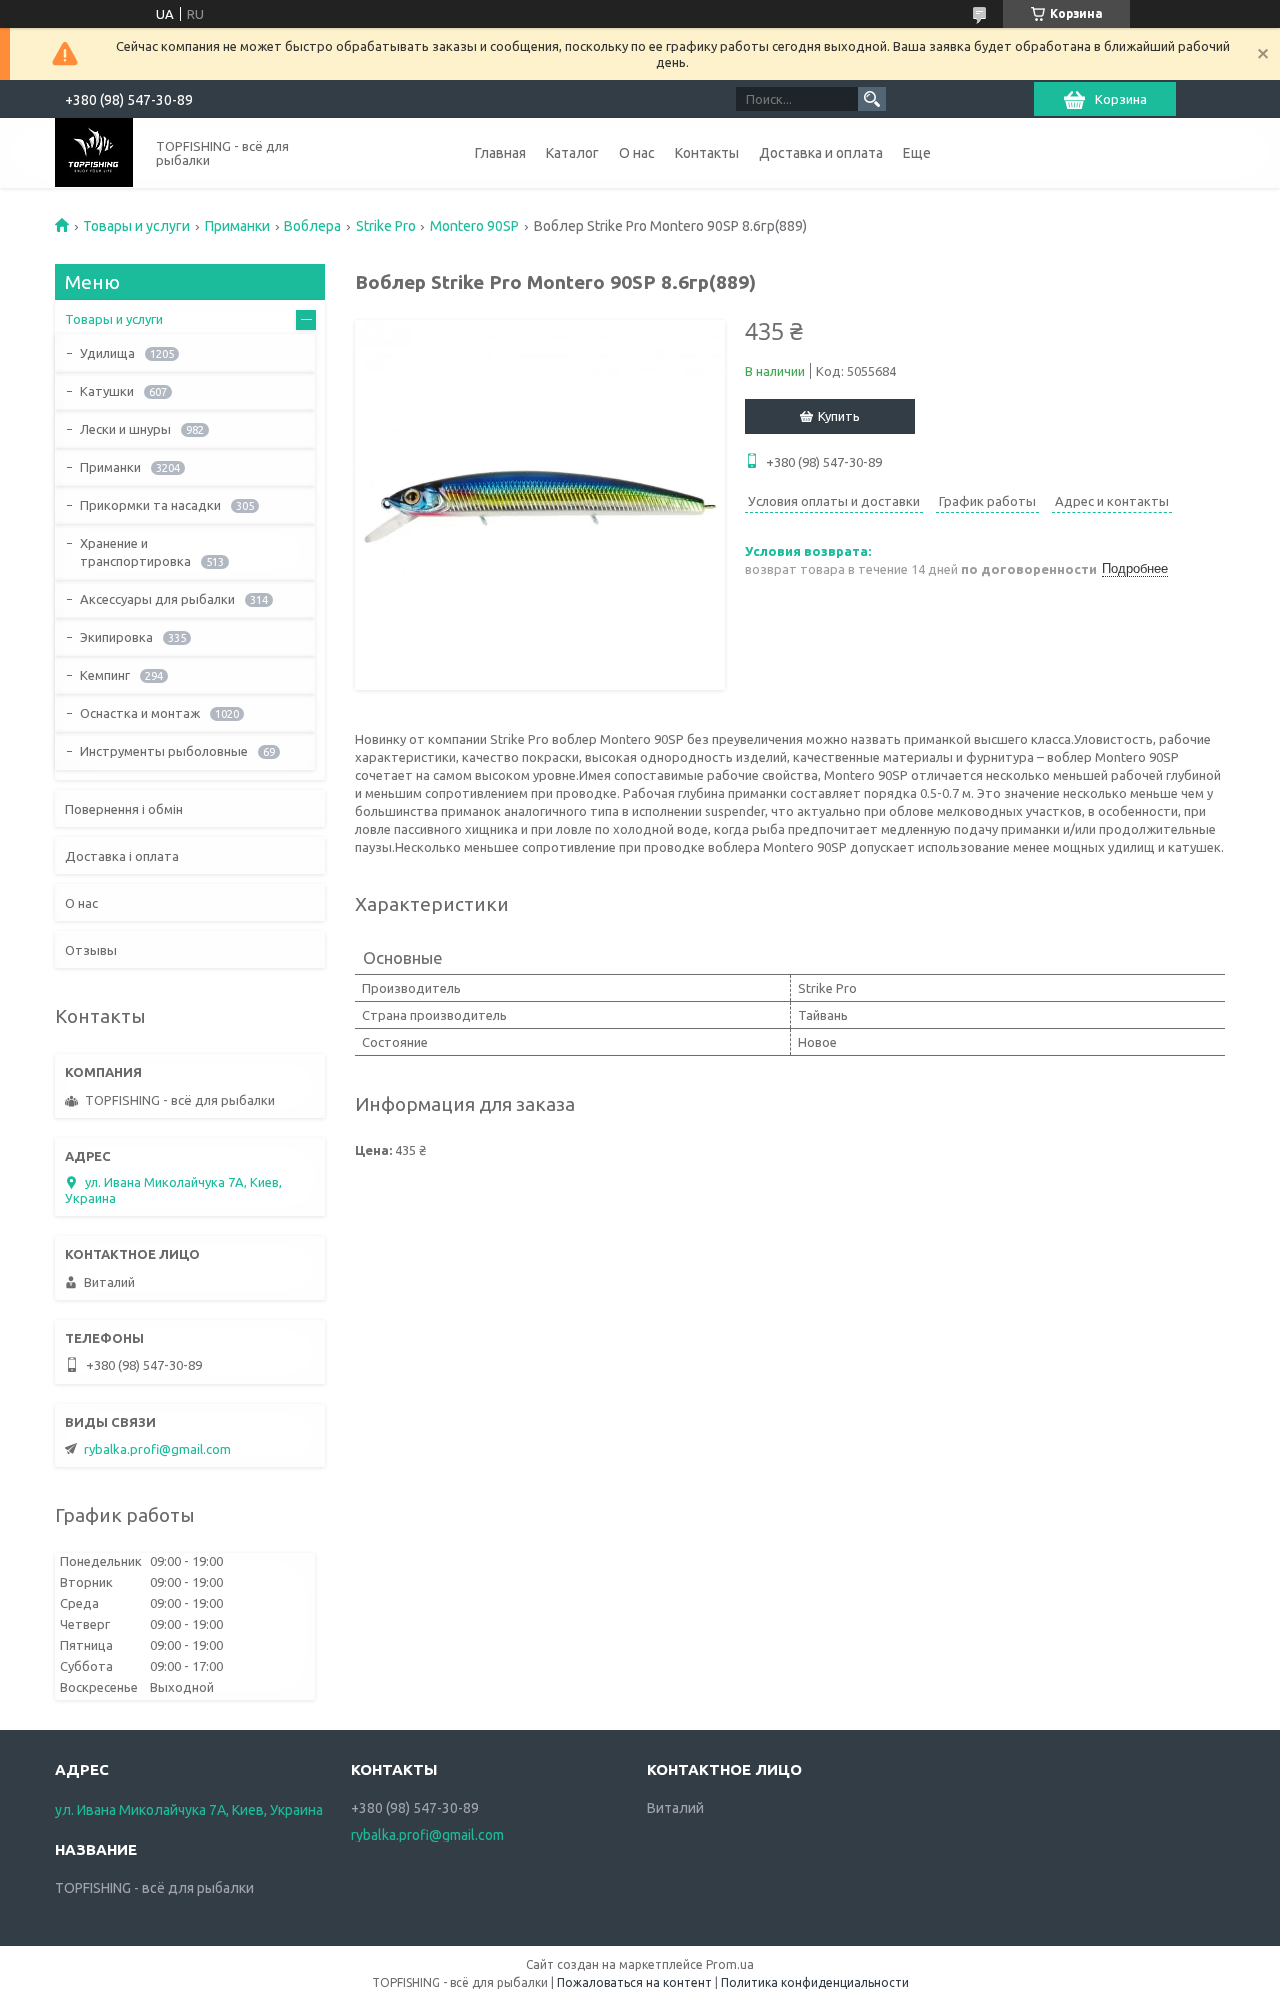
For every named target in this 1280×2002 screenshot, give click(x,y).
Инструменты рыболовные (164, 751)
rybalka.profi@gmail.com (157, 1449)
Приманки (237, 226)
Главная (500, 153)
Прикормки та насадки (150, 505)
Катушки (107, 391)
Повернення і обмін (124, 809)
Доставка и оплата (821, 153)
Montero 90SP (474, 226)
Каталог (572, 153)
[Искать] (872, 99)
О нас (637, 153)
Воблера (312, 226)
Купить (839, 416)
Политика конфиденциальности (815, 1982)
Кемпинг (105, 675)
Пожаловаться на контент (634, 1982)
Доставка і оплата (122, 856)
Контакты (707, 153)
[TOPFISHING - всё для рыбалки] (94, 152)
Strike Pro (386, 226)
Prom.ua (730, 1964)
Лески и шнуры (125, 429)
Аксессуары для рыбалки (157, 599)
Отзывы (91, 950)
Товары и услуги (136, 226)
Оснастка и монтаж (140, 713)
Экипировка (116, 637)
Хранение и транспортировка (135, 552)
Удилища (107, 353)
